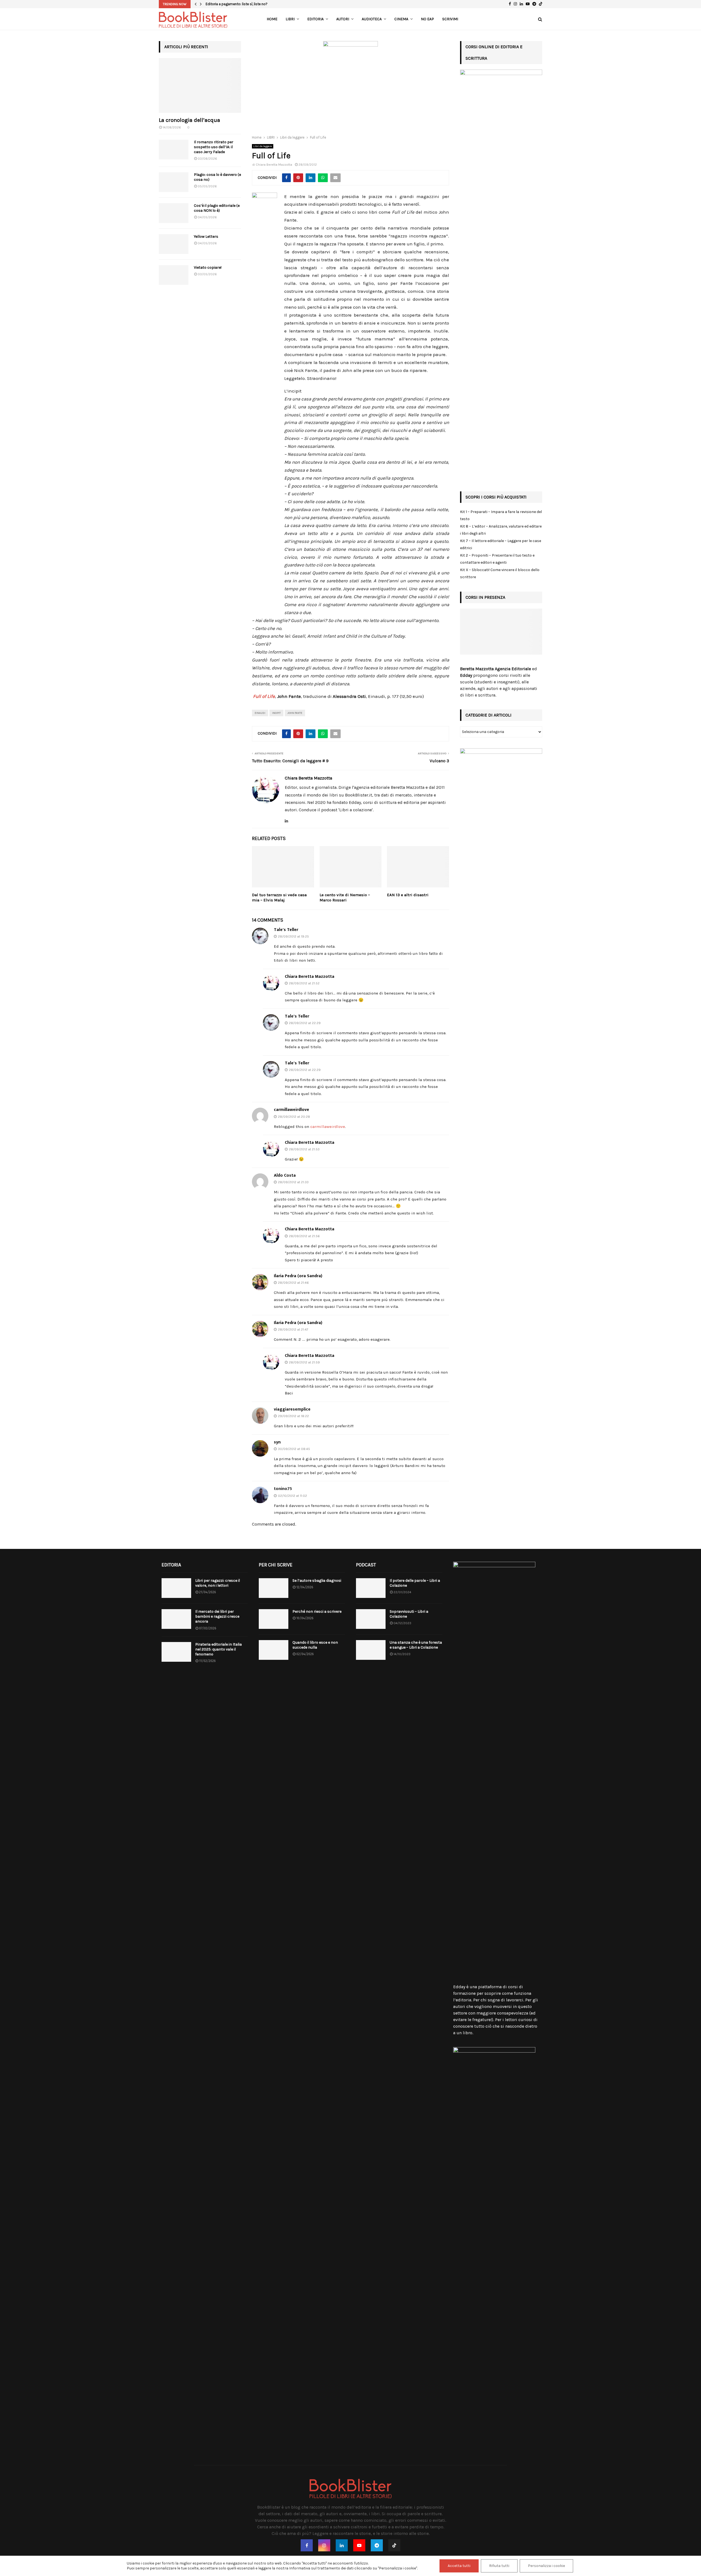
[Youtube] (359, 2545)
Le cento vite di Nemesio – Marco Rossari (345, 898)
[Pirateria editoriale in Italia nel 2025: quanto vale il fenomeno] (176, 1652)
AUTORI (343, 19)
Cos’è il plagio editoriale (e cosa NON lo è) (217, 208)
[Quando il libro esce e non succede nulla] (274, 1650)
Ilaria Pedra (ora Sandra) (298, 1276)
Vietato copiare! (208, 267)
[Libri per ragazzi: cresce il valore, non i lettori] (176, 1588)
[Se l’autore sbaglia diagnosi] (274, 1588)
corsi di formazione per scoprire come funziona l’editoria (492, 1993)
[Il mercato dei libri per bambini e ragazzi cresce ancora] (176, 1619)
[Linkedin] (342, 2545)
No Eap (427, 19)
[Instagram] (324, 2545)
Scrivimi (450, 19)
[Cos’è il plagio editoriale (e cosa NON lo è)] (174, 213)
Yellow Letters (206, 237)
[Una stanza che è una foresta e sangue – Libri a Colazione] (371, 1650)
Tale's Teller (286, 930)
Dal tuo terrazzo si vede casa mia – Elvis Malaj (279, 898)
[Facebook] (307, 2545)
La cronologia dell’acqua (189, 120)
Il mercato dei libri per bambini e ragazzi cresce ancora (217, 1616)
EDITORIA (315, 19)
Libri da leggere (263, 146)
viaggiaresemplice (292, 1409)
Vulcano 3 (439, 761)
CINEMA (401, 19)
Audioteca (372, 19)
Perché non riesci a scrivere (317, 1611)
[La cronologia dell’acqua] (200, 85)
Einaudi (260, 713)
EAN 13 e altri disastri (408, 895)
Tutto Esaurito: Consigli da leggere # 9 (290, 761)
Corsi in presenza (485, 597)
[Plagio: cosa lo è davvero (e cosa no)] (174, 182)
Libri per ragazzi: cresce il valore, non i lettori (218, 1583)
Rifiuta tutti (499, 2566)
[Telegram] (377, 2545)
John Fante (295, 713)
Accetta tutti (459, 2566)
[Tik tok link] (541, 4)
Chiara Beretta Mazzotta (274, 165)
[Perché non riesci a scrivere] (274, 1619)
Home (272, 19)
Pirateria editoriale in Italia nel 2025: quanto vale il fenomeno (219, 1649)
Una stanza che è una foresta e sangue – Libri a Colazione (416, 1645)
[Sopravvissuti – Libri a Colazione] (371, 1619)
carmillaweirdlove (291, 1110)
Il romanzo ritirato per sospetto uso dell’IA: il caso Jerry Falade (214, 147)
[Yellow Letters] (174, 244)
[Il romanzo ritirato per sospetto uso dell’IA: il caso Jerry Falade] (174, 150)
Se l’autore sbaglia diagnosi (317, 1581)
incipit (276, 713)
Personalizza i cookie (546, 2566)
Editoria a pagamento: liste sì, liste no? (237, 4)
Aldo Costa (285, 1175)
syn (277, 1442)
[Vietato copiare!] (174, 275)
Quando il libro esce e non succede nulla (315, 1645)
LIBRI (290, 19)
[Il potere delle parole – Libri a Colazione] (371, 1588)
